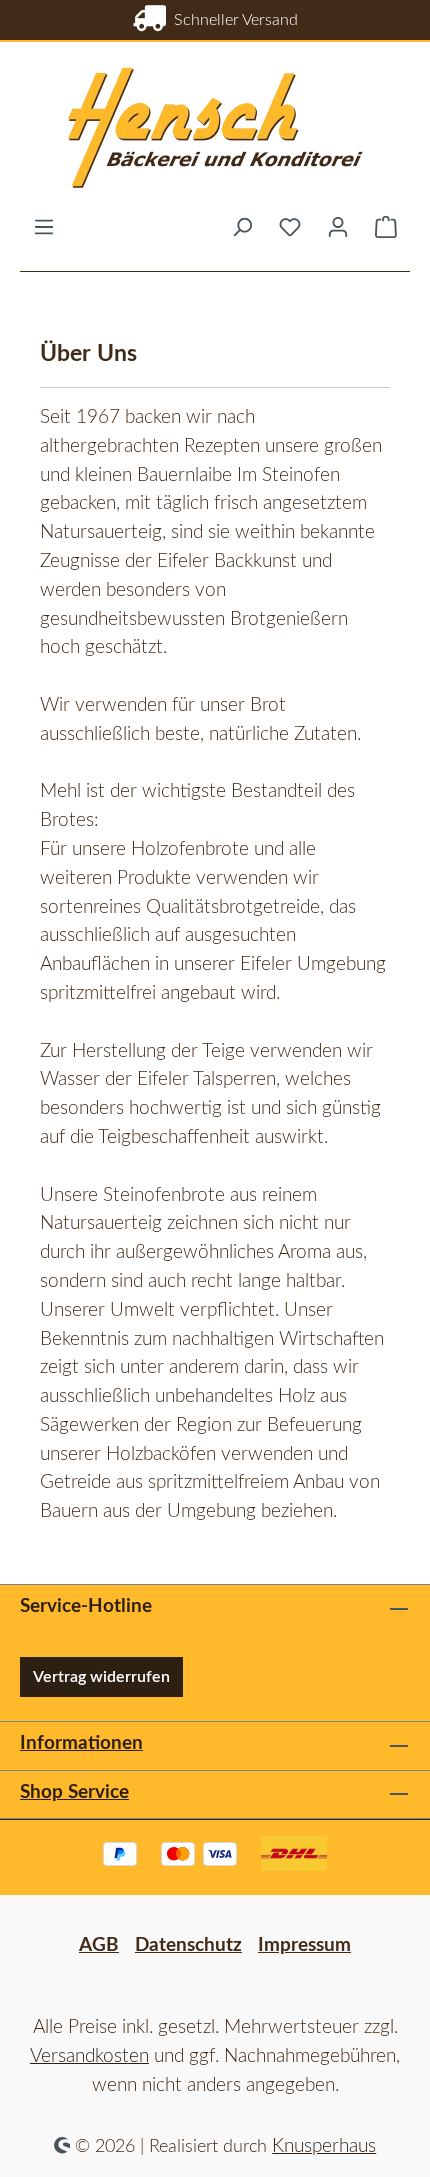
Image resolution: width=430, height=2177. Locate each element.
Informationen (81, 1743)
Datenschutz (188, 1945)
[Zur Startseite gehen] (215, 128)
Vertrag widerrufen (101, 1677)
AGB (99, 1945)
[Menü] (44, 227)
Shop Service (74, 1792)
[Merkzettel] (290, 227)
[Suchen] (242, 227)
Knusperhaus (324, 2146)
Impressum (304, 1945)
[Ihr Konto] (338, 227)
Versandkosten (89, 2056)
